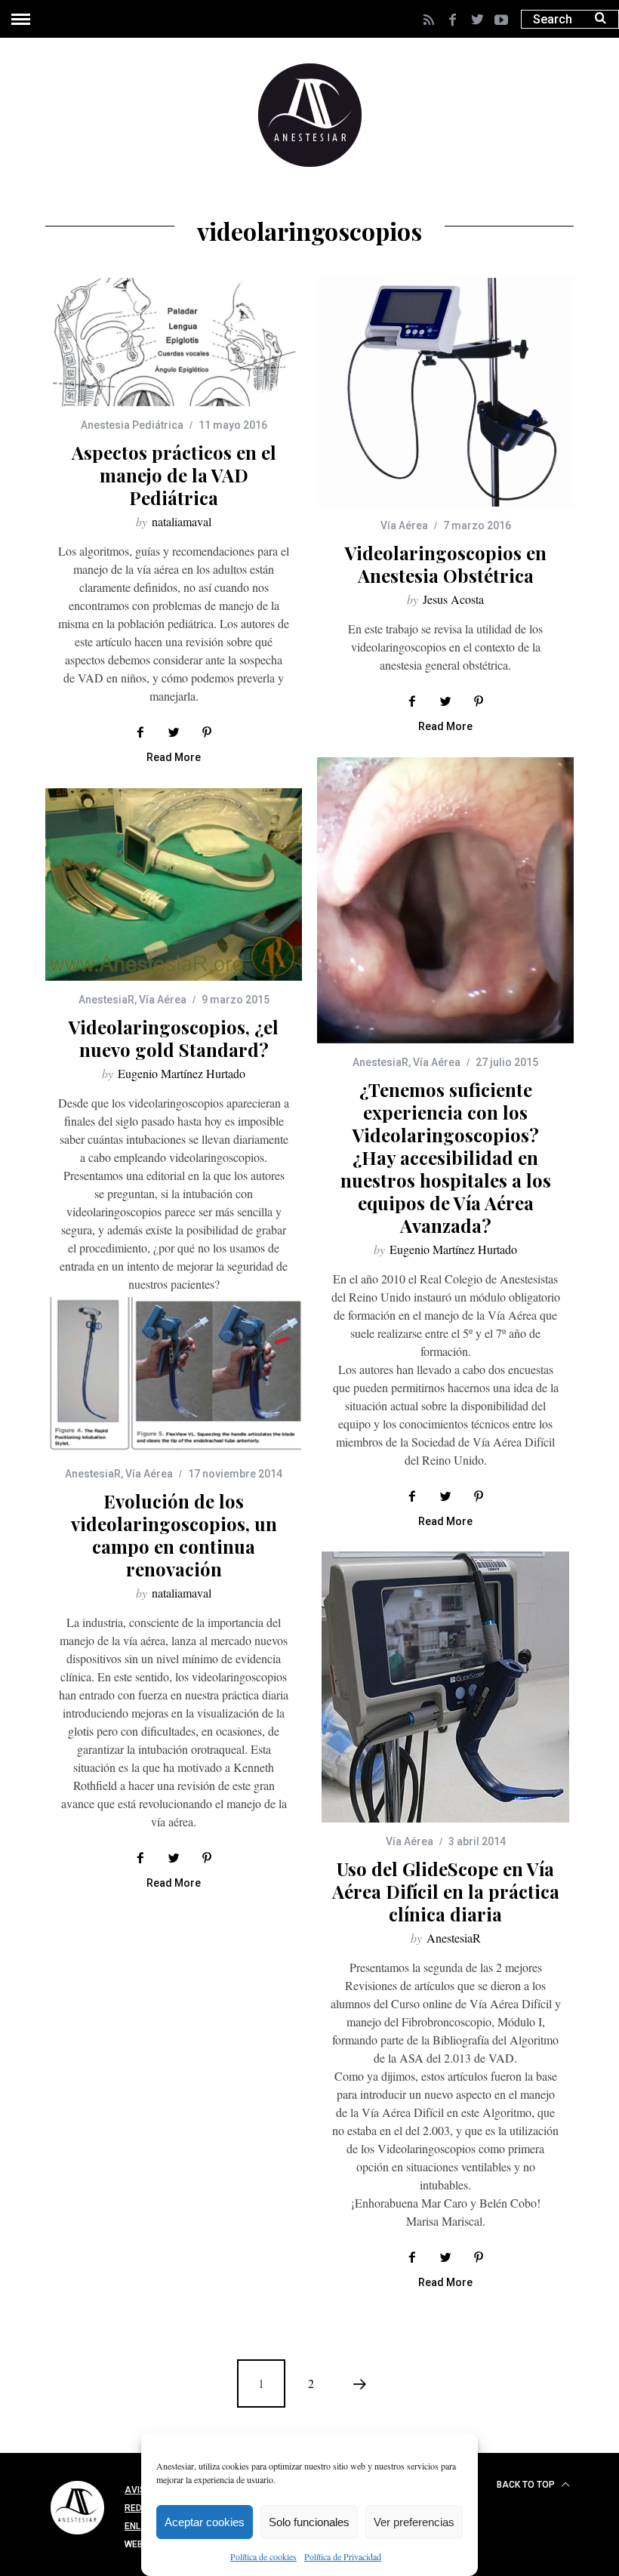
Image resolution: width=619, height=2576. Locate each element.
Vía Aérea (404, 525)
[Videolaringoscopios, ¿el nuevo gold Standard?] (174, 884)
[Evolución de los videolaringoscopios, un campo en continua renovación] (174, 1376)
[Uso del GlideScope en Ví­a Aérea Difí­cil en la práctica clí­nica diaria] (445, 1687)
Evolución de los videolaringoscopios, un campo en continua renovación (174, 1535)
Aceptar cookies (205, 2522)
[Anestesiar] (77, 2537)
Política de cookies (263, 2556)
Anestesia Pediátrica (132, 425)
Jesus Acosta (453, 599)
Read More (174, 758)
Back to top (527, 2485)
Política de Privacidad (343, 2556)
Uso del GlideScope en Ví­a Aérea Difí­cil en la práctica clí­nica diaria (446, 1891)
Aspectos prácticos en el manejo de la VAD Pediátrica (174, 475)
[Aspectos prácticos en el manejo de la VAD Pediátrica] (174, 342)
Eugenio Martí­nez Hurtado (453, 1249)
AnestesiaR (380, 1062)
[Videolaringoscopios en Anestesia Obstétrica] (445, 392)
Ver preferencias (414, 2522)
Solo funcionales (309, 2522)
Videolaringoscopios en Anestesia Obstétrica (446, 564)
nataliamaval (182, 521)
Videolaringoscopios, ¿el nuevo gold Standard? (174, 1038)
